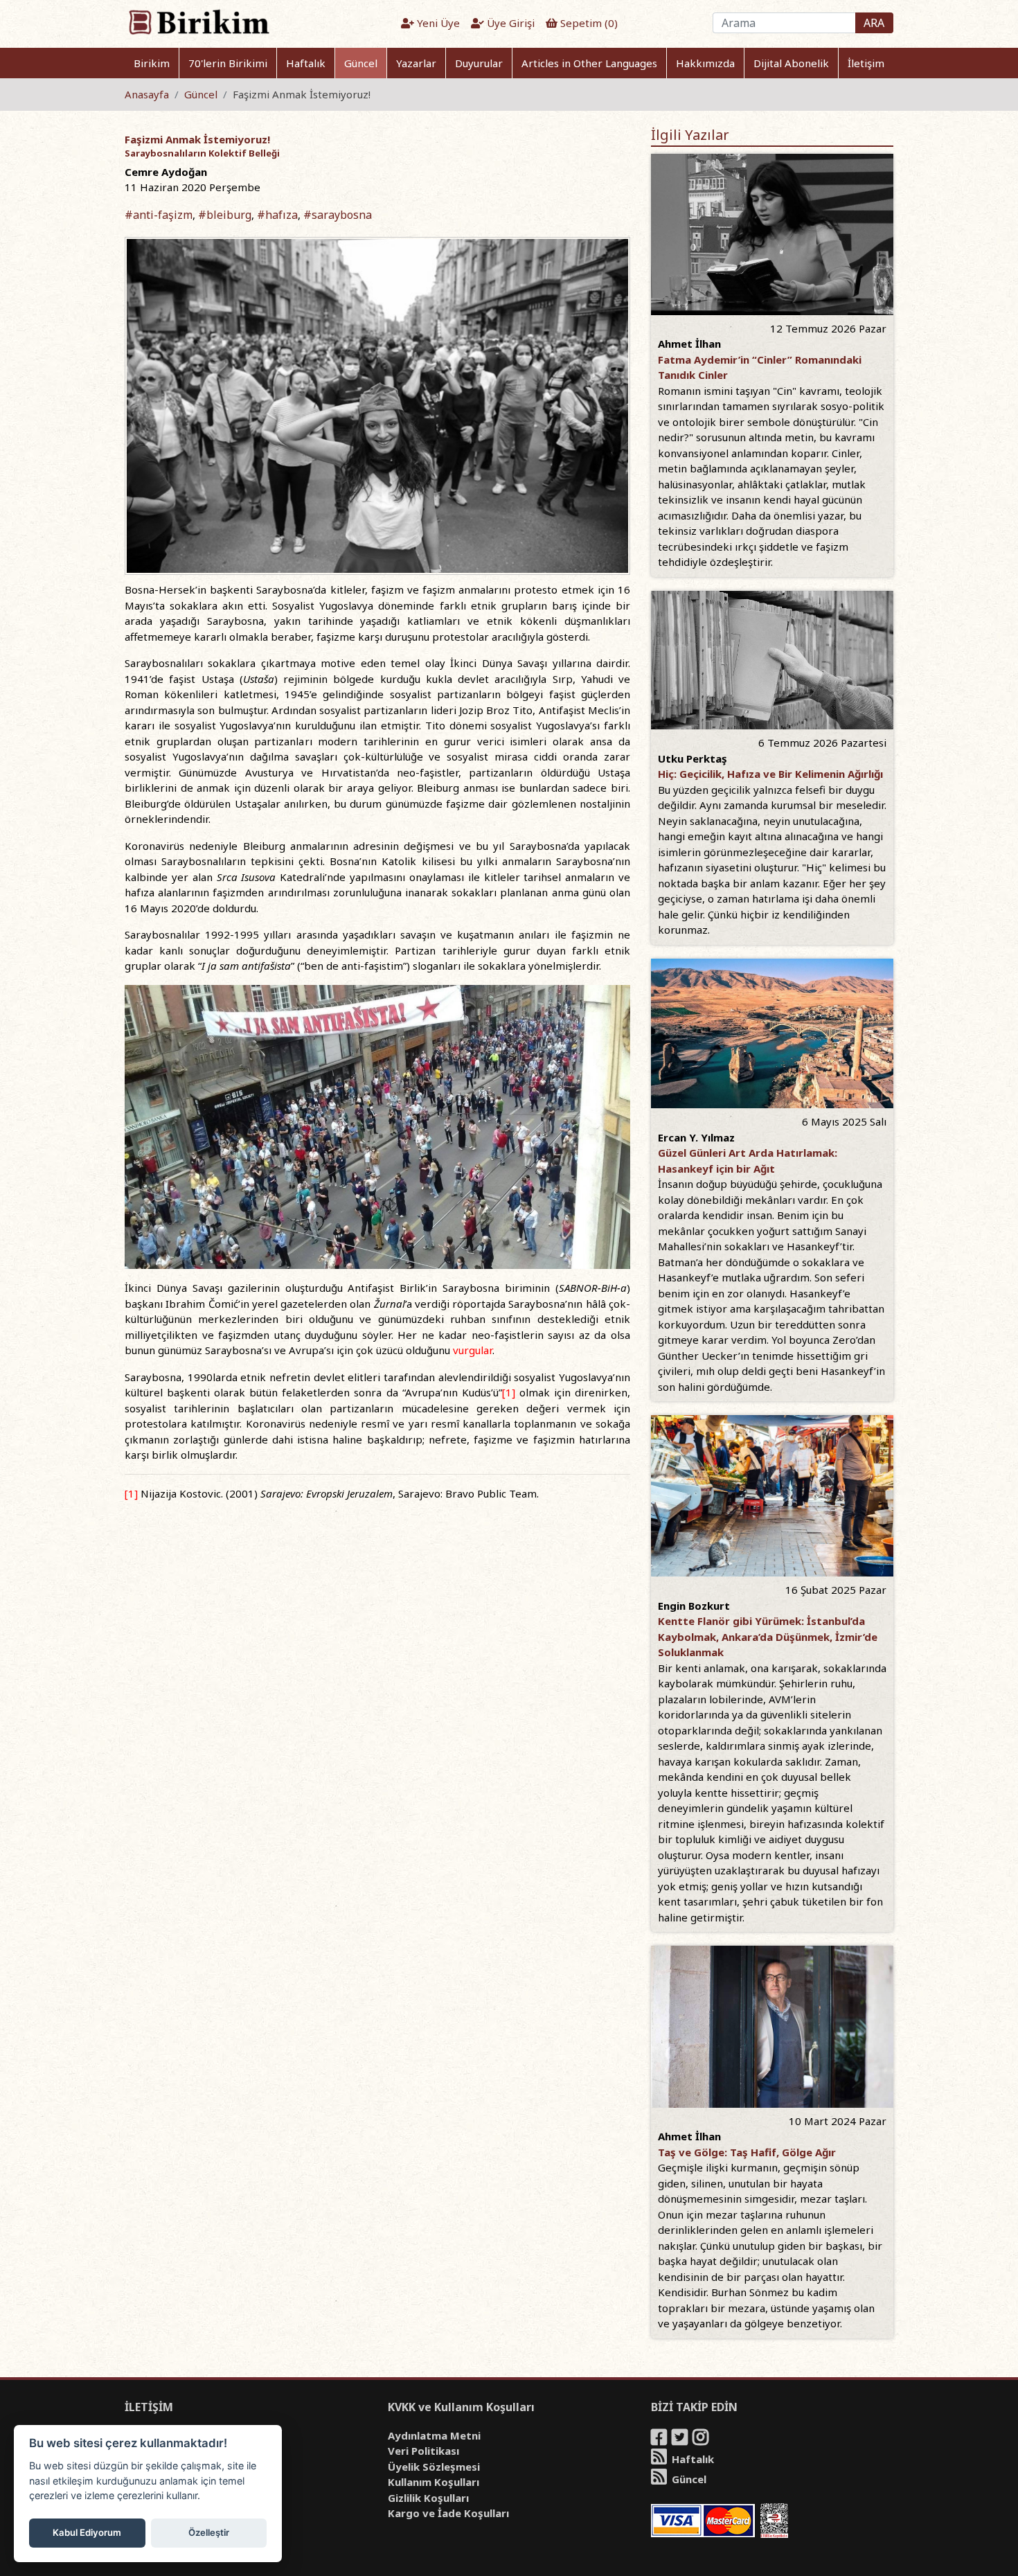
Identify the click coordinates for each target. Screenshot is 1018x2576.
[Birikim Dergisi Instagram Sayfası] (702, 2440)
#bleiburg (225, 215)
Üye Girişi (509, 23)
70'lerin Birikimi (228, 63)
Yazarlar (416, 63)
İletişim (866, 63)
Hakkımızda (705, 63)
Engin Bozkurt (694, 1606)
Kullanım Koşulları (434, 2482)
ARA (874, 23)
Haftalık (306, 63)
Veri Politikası (423, 2451)
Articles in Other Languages (589, 63)
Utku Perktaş (693, 758)
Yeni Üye (437, 23)
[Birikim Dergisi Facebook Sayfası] (660, 2440)
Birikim (152, 63)
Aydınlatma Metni (434, 2435)
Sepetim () (588, 23)
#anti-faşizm (159, 215)
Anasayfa (147, 94)
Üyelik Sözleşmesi (434, 2467)
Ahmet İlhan (689, 344)
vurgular (473, 1350)
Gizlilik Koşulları (428, 2498)
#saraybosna (338, 215)
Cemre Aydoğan (166, 172)
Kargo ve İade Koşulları (448, 2513)
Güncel (361, 63)
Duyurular (479, 63)
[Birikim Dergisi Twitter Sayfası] (681, 2440)
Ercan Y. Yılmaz (696, 1137)
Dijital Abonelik (791, 63)
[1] (509, 1392)
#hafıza (277, 215)
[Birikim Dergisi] (198, 21)
